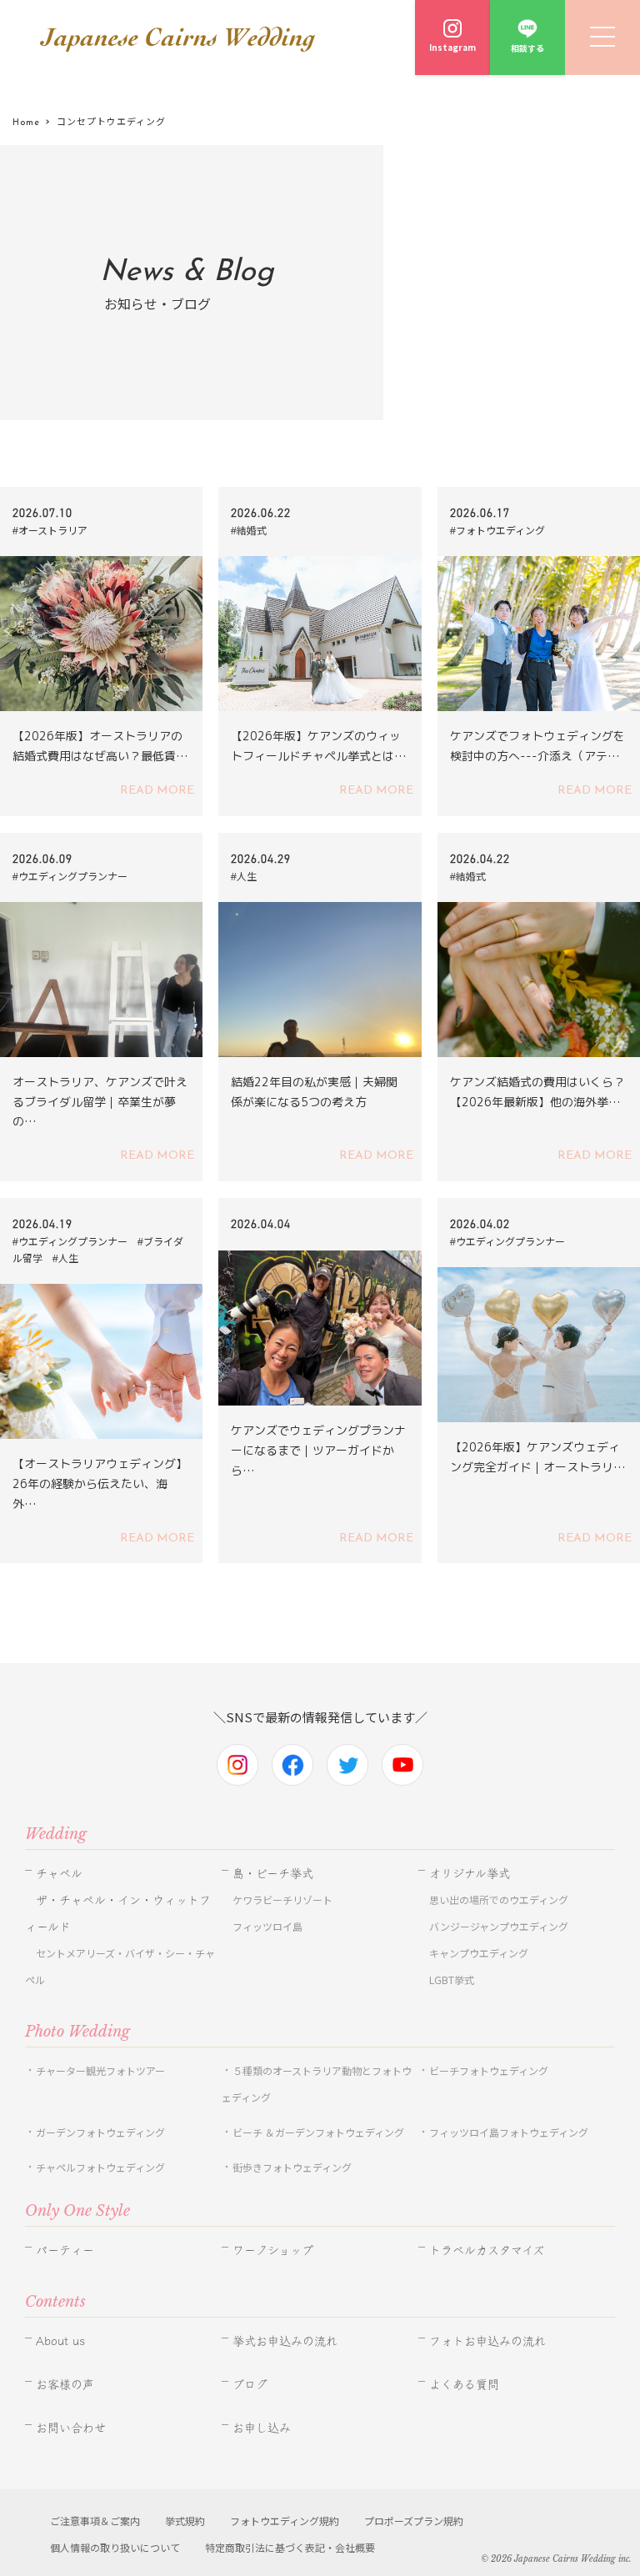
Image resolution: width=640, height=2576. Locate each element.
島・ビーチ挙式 (273, 1873)
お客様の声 (65, 2384)
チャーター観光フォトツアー (100, 2070)
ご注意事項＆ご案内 (95, 2521)
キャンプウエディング (479, 1953)
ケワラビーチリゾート (282, 1899)
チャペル (59, 1873)
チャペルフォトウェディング (100, 2167)
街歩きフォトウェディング (292, 2167)
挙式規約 (185, 2521)
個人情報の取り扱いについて (115, 2547)
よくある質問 (464, 2384)
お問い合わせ (71, 2428)
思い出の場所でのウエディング (499, 1899)
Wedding (56, 1834)
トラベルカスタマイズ (487, 2250)
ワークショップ (273, 2250)
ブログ (250, 2384)
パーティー (65, 2250)
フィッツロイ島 (267, 1926)
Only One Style (77, 2211)
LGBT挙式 (452, 1980)
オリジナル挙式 (470, 1873)
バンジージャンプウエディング (499, 1926)
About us (60, 2341)
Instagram (452, 47)
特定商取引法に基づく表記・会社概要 (290, 2547)
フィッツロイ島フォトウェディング (509, 2132)
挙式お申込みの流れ (285, 2341)
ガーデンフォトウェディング (100, 2132)
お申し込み (262, 2428)
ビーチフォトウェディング (489, 2070)
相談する (527, 48)
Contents (55, 2302)
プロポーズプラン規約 (414, 2521)
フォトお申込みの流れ (487, 2341)
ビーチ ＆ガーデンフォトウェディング (318, 2132)
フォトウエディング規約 (285, 2521)
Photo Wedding (77, 2032)
